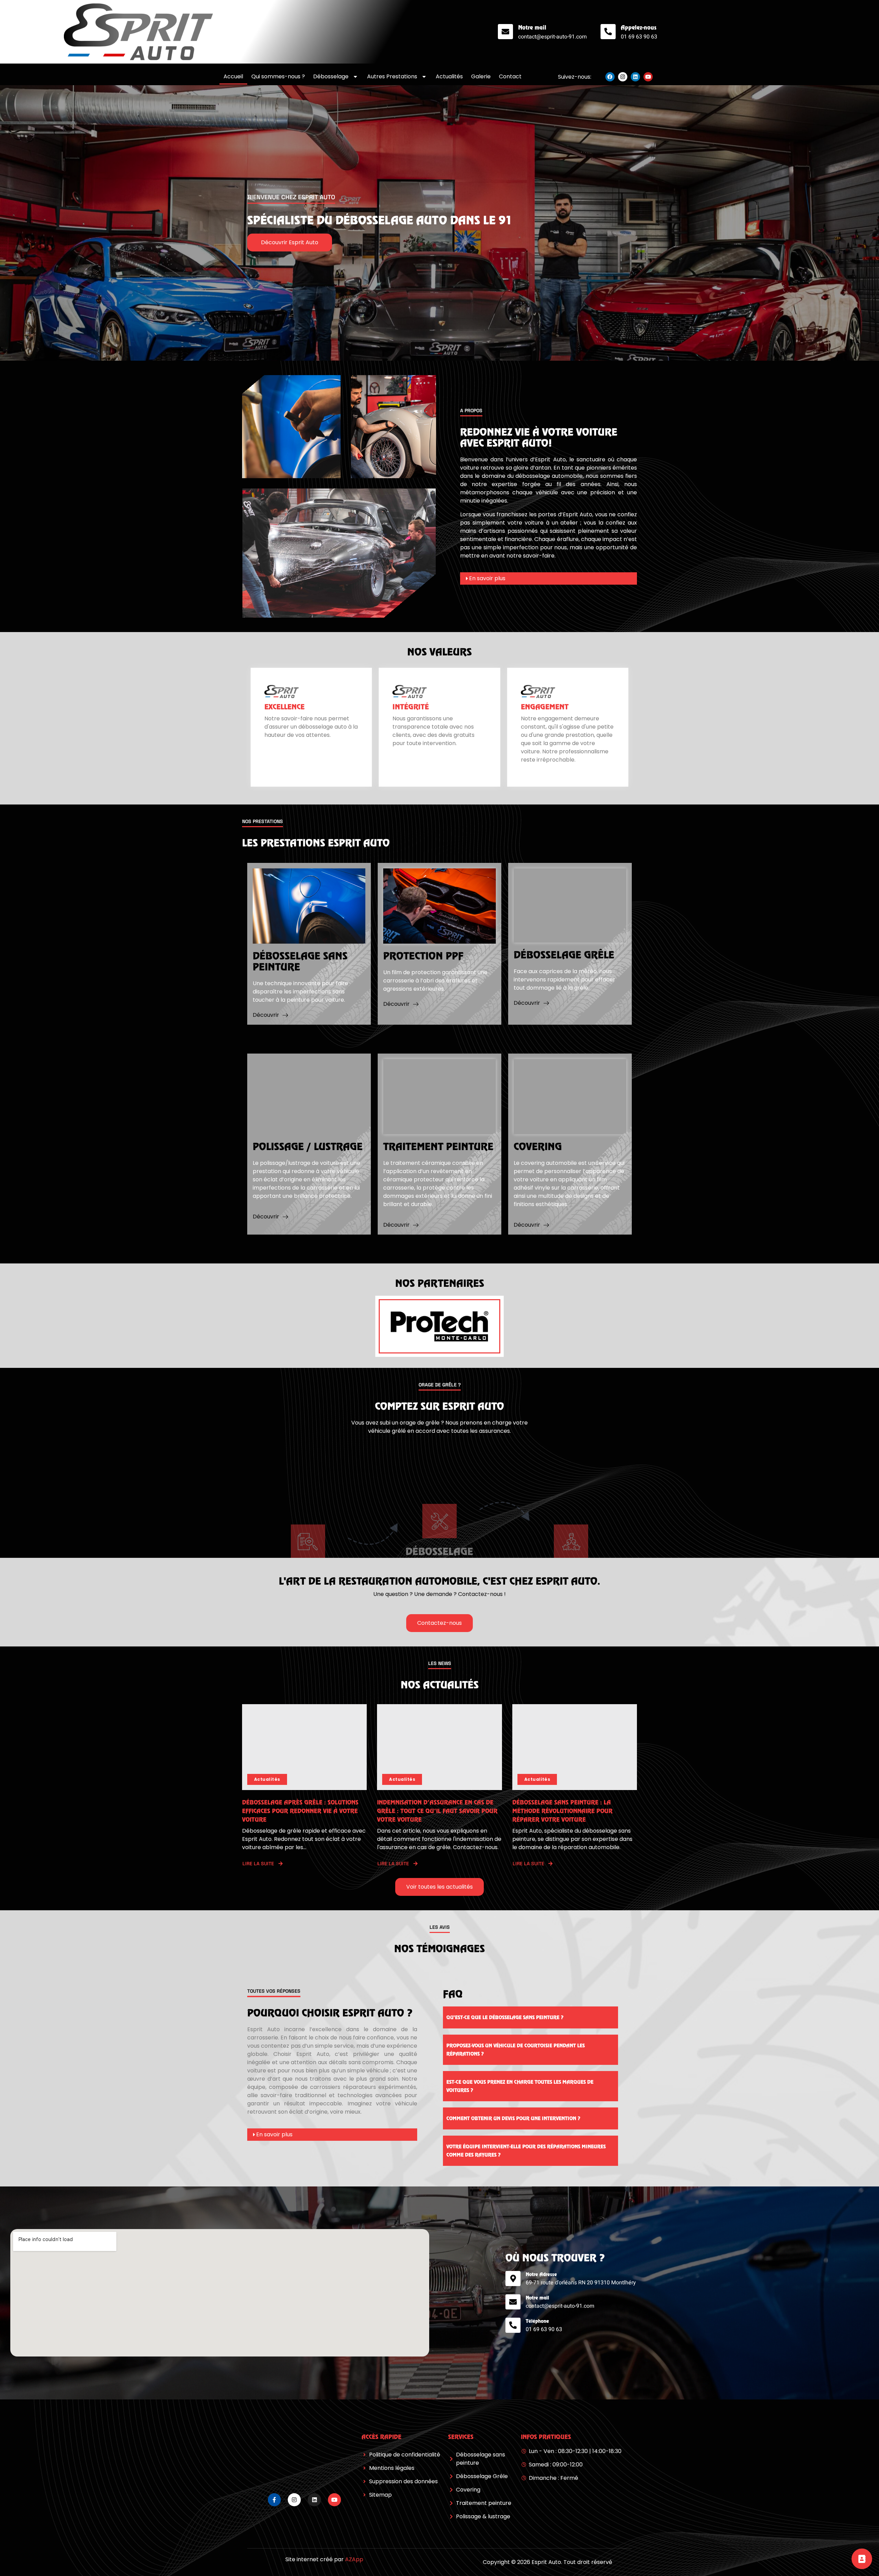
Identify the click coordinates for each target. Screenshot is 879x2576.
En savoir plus (487, 578)
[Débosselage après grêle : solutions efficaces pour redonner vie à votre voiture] (304, 1747)
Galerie (481, 76)
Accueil (233, 76)
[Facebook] (610, 77)
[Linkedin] (635, 77)
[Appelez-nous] (608, 32)
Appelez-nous (639, 27)
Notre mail (532, 27)
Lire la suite (258, 1864)
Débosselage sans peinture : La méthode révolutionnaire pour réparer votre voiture (562, 1811)
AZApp (354, 2559)
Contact (510, 76)
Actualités (449, 76)
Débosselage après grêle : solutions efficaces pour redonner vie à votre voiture (300, 1811)
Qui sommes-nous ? (278, 76)
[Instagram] (623, 77)
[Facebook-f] (274, 2500)
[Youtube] (648, 77)
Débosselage (331, 76)
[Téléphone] (513, 2325)
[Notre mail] (505, 32)
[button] (549, 578)
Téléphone (537, 2321)
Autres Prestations (392, 76)
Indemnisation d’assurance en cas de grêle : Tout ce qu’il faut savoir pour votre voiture (437, 1811)
